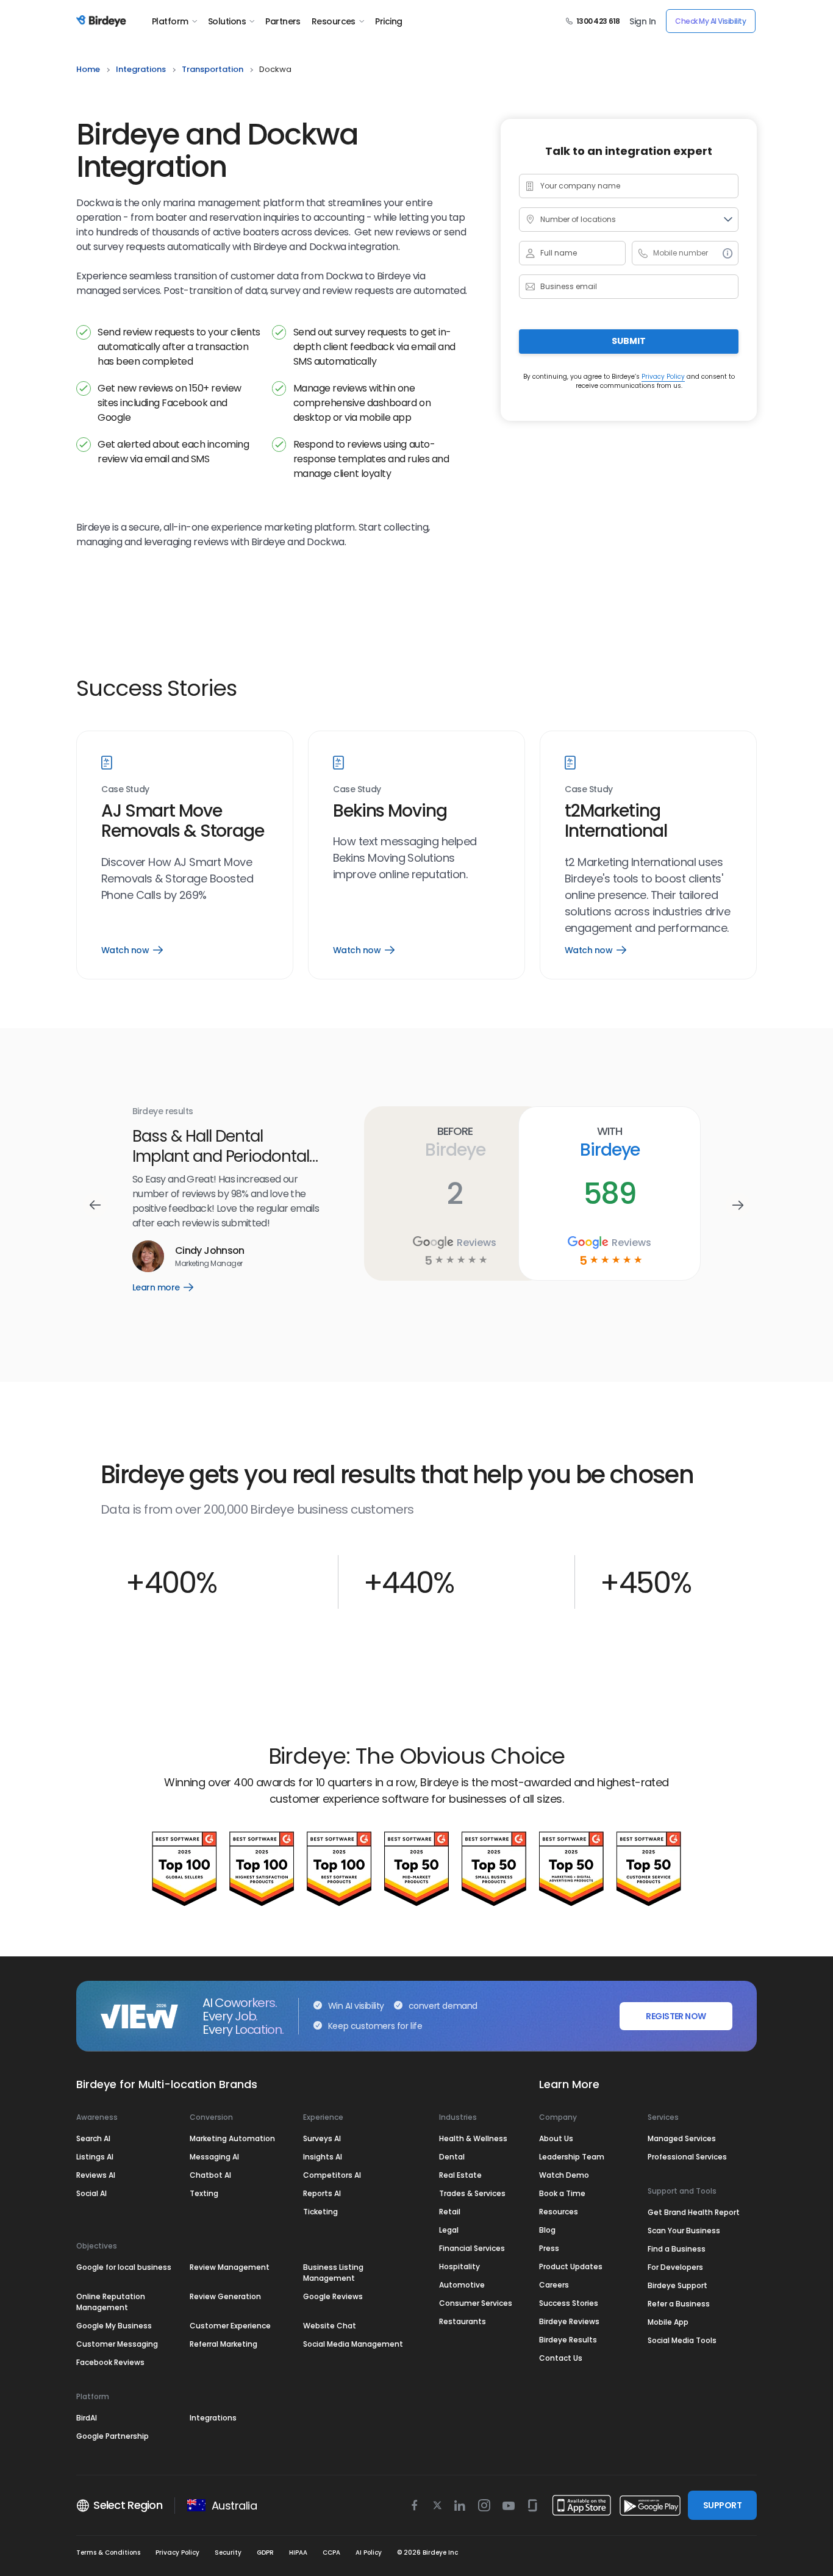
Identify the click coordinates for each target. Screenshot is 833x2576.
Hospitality (459, 2267)
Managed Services (682, 2138)
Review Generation (225, 2296)
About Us (556, 2138)
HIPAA (298, 2553)
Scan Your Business (684, 2231)
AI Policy (369, 2553)
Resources (334, 21)
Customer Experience (230, 2326)
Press (549, 2248)
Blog (547, 2230)
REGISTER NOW (676, 2016)
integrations (141, 69)
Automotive (462, 2285)
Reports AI (322, 2193)
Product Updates (571, 2267)
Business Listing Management (333, 2273)
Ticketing (320, 2212)
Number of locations (578, 219)
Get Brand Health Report (694, 2212)
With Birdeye (446, 1142)
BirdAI (87, 2418)
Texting (204, 2193)
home (88, 69)
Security (228, 2553)
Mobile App (668, 2322)
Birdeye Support (677, 2285)
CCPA (331, 2553)
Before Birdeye (292, 1142)
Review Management (230, 2267)
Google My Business (114, 2326)
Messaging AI (214, 2157)
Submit (629, 341)
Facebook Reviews (110, 2362)
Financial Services (472, 2248)
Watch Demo (564, 2175)
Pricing (388, 21)
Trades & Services (472, 2193)
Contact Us (561, 2358)
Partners (283, 21)
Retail (450, 2212)
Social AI (91, 2193)
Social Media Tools (682, 2340)
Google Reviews (333, 2296)
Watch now (132, 950)
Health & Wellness (473, 2138)
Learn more (591, 1277)
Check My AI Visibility (710, 21)
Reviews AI (96, 2175)
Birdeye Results (568, 2340)
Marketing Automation (232, 2138)
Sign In (642, 21)
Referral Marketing (223, 2344)
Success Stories (569, 2303)
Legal (449, 2230)
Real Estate (460, 2175)
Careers (554, 2285)
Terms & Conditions (108, 2553)
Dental (452, 2157)
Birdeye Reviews (569, 2321)
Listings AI (95, 2157)
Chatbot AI (210, 2175)
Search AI (93, 2138)
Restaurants (463, 2321)
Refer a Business (679, 2304)
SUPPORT (722, 2505)
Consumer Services (476, 2303)
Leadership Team (572, 2157)
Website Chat (330, 2326)
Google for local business (124, 2267)
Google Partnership (113, 2436)
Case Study (125, 789)
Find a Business (677, 2249)
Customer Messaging (117, 2344)
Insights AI (323, 2157)
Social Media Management (353, 2344)
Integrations (213, 2418)
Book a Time (562, 2193)
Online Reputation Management (111, 2302)
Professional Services (687, 2157)
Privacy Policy (663, 376)
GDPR (265, 2553)
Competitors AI (332, 2175)
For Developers (675, 2267)
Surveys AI (322, 2138)
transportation (213, 69)
